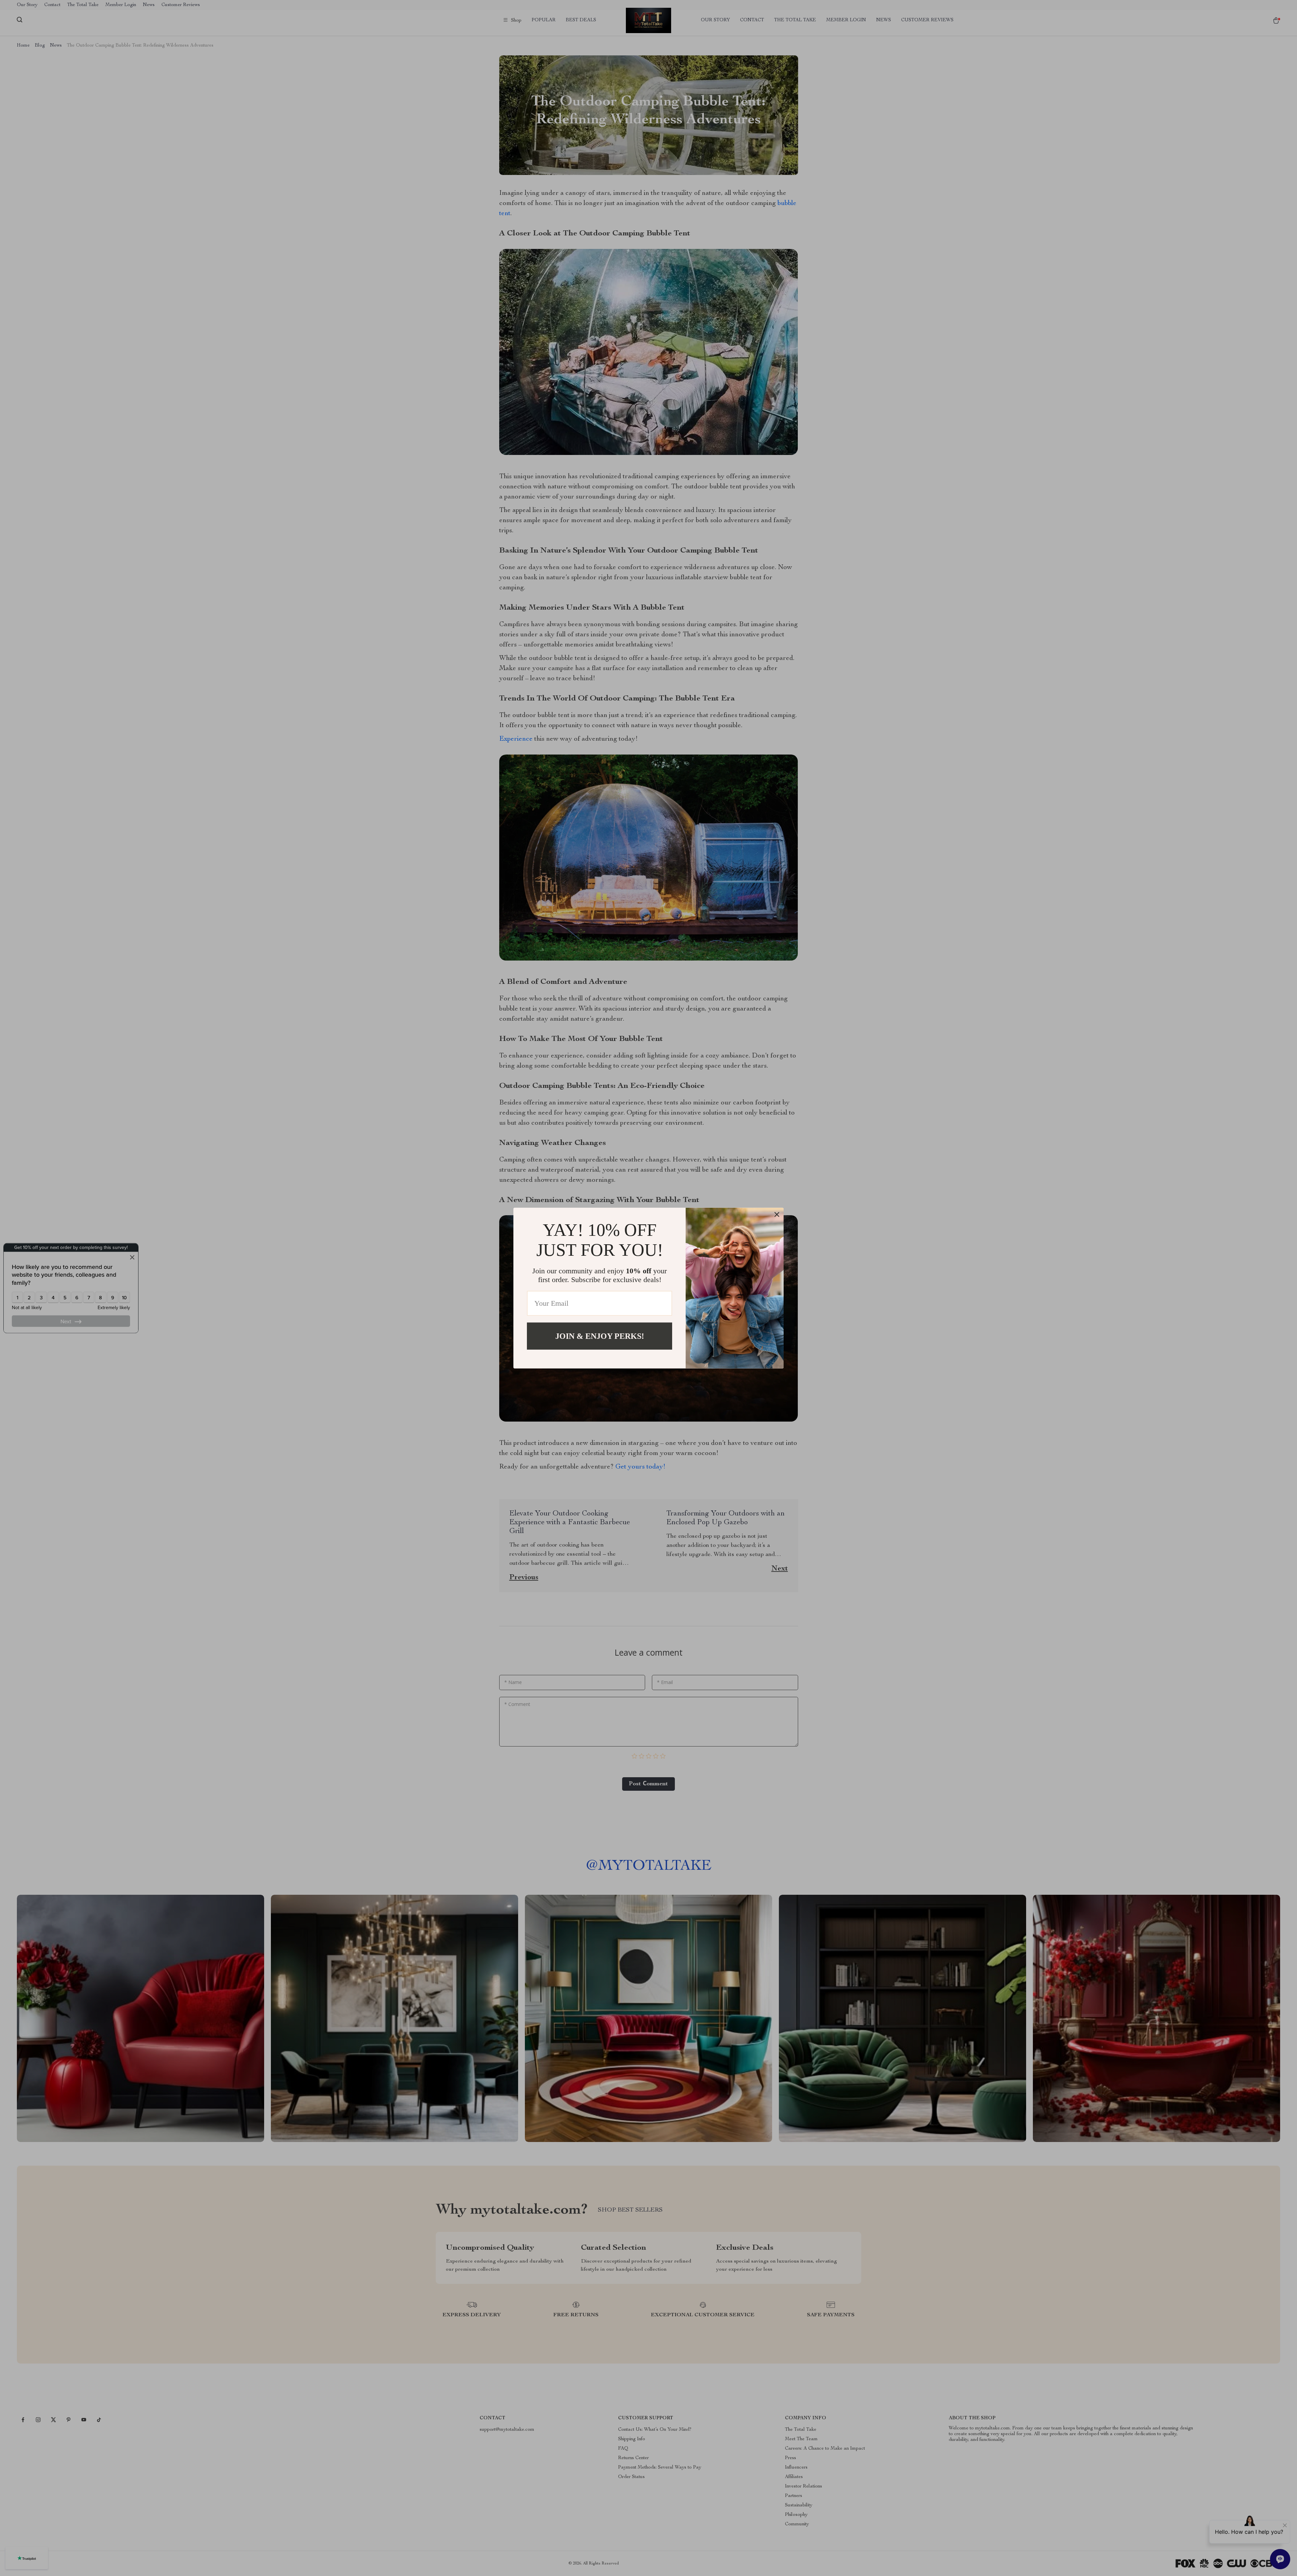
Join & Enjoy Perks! (600, 1336)
